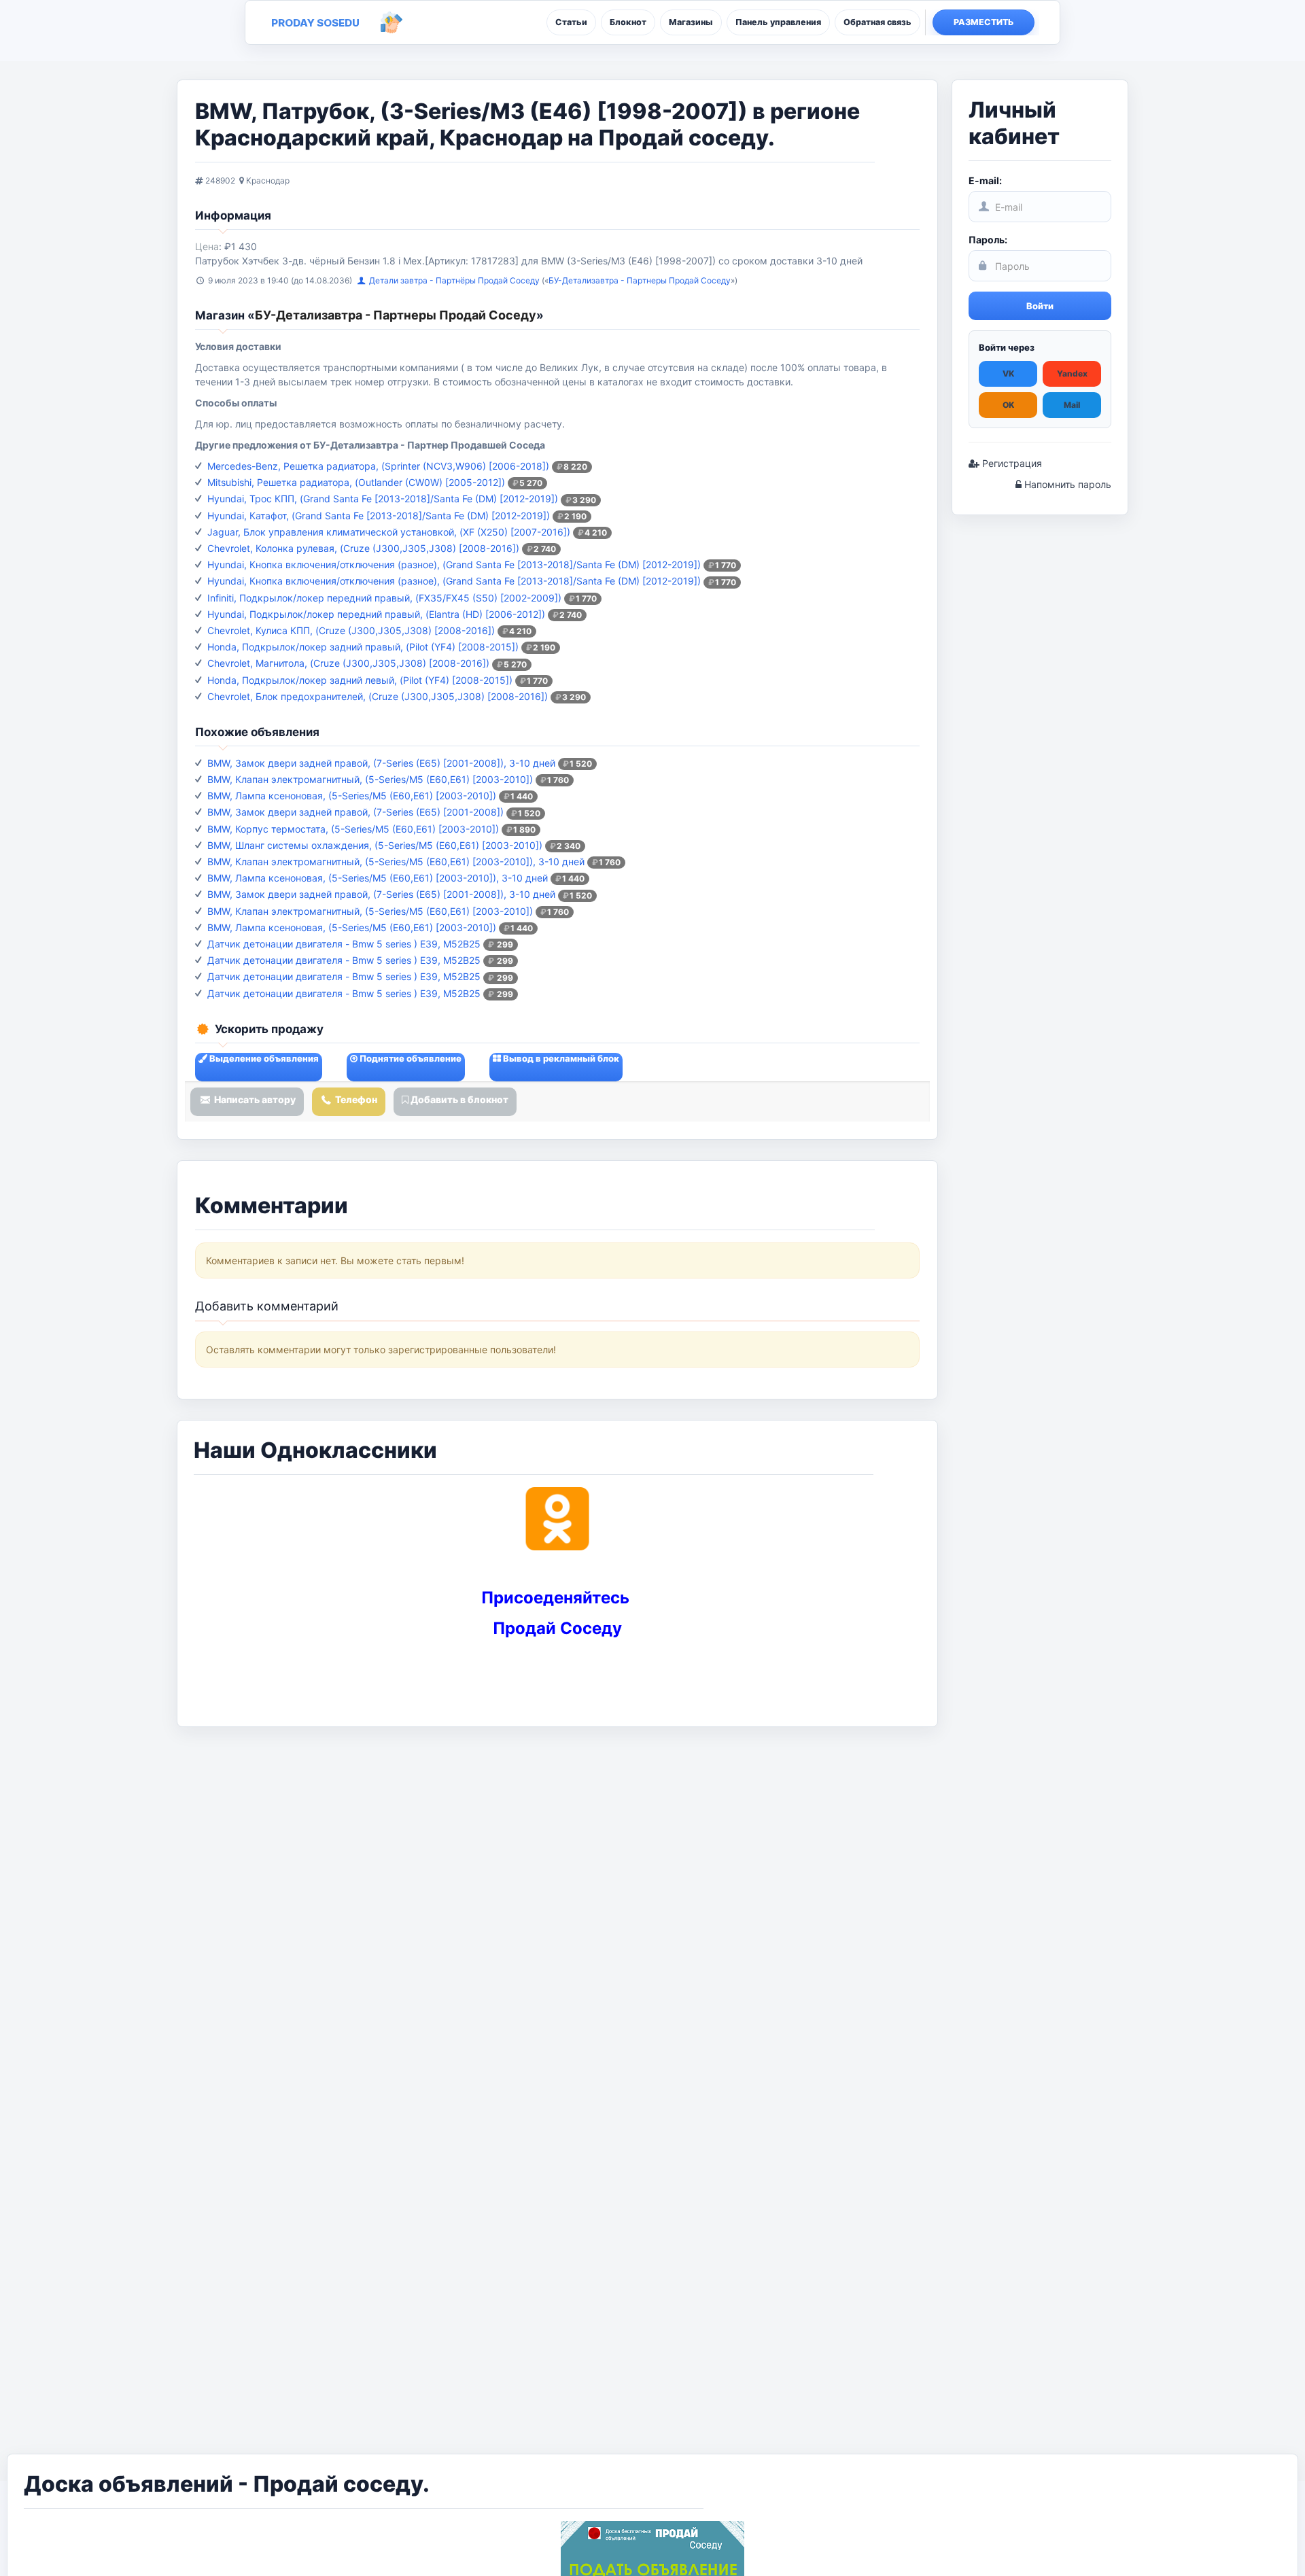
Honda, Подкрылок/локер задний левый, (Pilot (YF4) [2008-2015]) (360, 680)
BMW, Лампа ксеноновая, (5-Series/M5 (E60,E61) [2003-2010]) (352, 796)
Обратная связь (877, 22)
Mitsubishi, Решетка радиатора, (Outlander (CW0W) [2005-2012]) (356, 482)
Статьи (571, 22)
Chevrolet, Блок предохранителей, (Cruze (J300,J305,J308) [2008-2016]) (378, 696)
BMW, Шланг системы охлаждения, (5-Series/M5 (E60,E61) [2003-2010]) (375, 845)
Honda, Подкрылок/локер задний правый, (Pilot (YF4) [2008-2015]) (363, 647)
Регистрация (1011, 463)
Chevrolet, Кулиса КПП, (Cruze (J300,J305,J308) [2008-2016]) (351, 630)
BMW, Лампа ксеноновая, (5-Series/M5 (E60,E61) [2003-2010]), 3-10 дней (378, 878)
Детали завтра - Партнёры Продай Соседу (455, 280)
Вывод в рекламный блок (560, 1058)
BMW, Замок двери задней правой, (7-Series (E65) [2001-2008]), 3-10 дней (381, 763)
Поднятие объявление (410, 1058)
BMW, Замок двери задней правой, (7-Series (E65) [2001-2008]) (355, 812)
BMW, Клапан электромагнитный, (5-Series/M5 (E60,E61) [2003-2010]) (370, 779)
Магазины (691, 22)
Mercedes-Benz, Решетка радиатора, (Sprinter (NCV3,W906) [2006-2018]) (378, 466)
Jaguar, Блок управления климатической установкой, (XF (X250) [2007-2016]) (389, 532)
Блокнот (628, 22)
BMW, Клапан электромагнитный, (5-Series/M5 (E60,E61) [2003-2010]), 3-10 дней (396, 861)
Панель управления (778, 22)
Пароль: (988, 240)
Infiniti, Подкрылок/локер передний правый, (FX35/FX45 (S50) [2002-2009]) (384, 598)
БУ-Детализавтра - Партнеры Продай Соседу (640, 280)
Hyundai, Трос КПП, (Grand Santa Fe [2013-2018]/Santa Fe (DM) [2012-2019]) (383, 499)
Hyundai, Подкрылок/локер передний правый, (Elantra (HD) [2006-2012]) (376, 614)
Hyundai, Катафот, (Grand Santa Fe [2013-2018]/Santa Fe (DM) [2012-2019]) (379, 516)
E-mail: (985, 180)
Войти (1040, 306)
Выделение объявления (263, 1058)
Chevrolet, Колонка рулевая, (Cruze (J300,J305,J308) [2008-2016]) (363, 548)
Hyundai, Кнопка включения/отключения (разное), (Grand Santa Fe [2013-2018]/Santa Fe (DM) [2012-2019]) (454, 564)
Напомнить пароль (1066, 484)
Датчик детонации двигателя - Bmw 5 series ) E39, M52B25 (344, 944)
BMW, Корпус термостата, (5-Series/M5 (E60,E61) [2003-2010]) (353, 829)
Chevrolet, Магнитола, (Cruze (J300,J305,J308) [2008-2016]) (348, 663)
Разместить (984, 22)
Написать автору (254, 1099)
